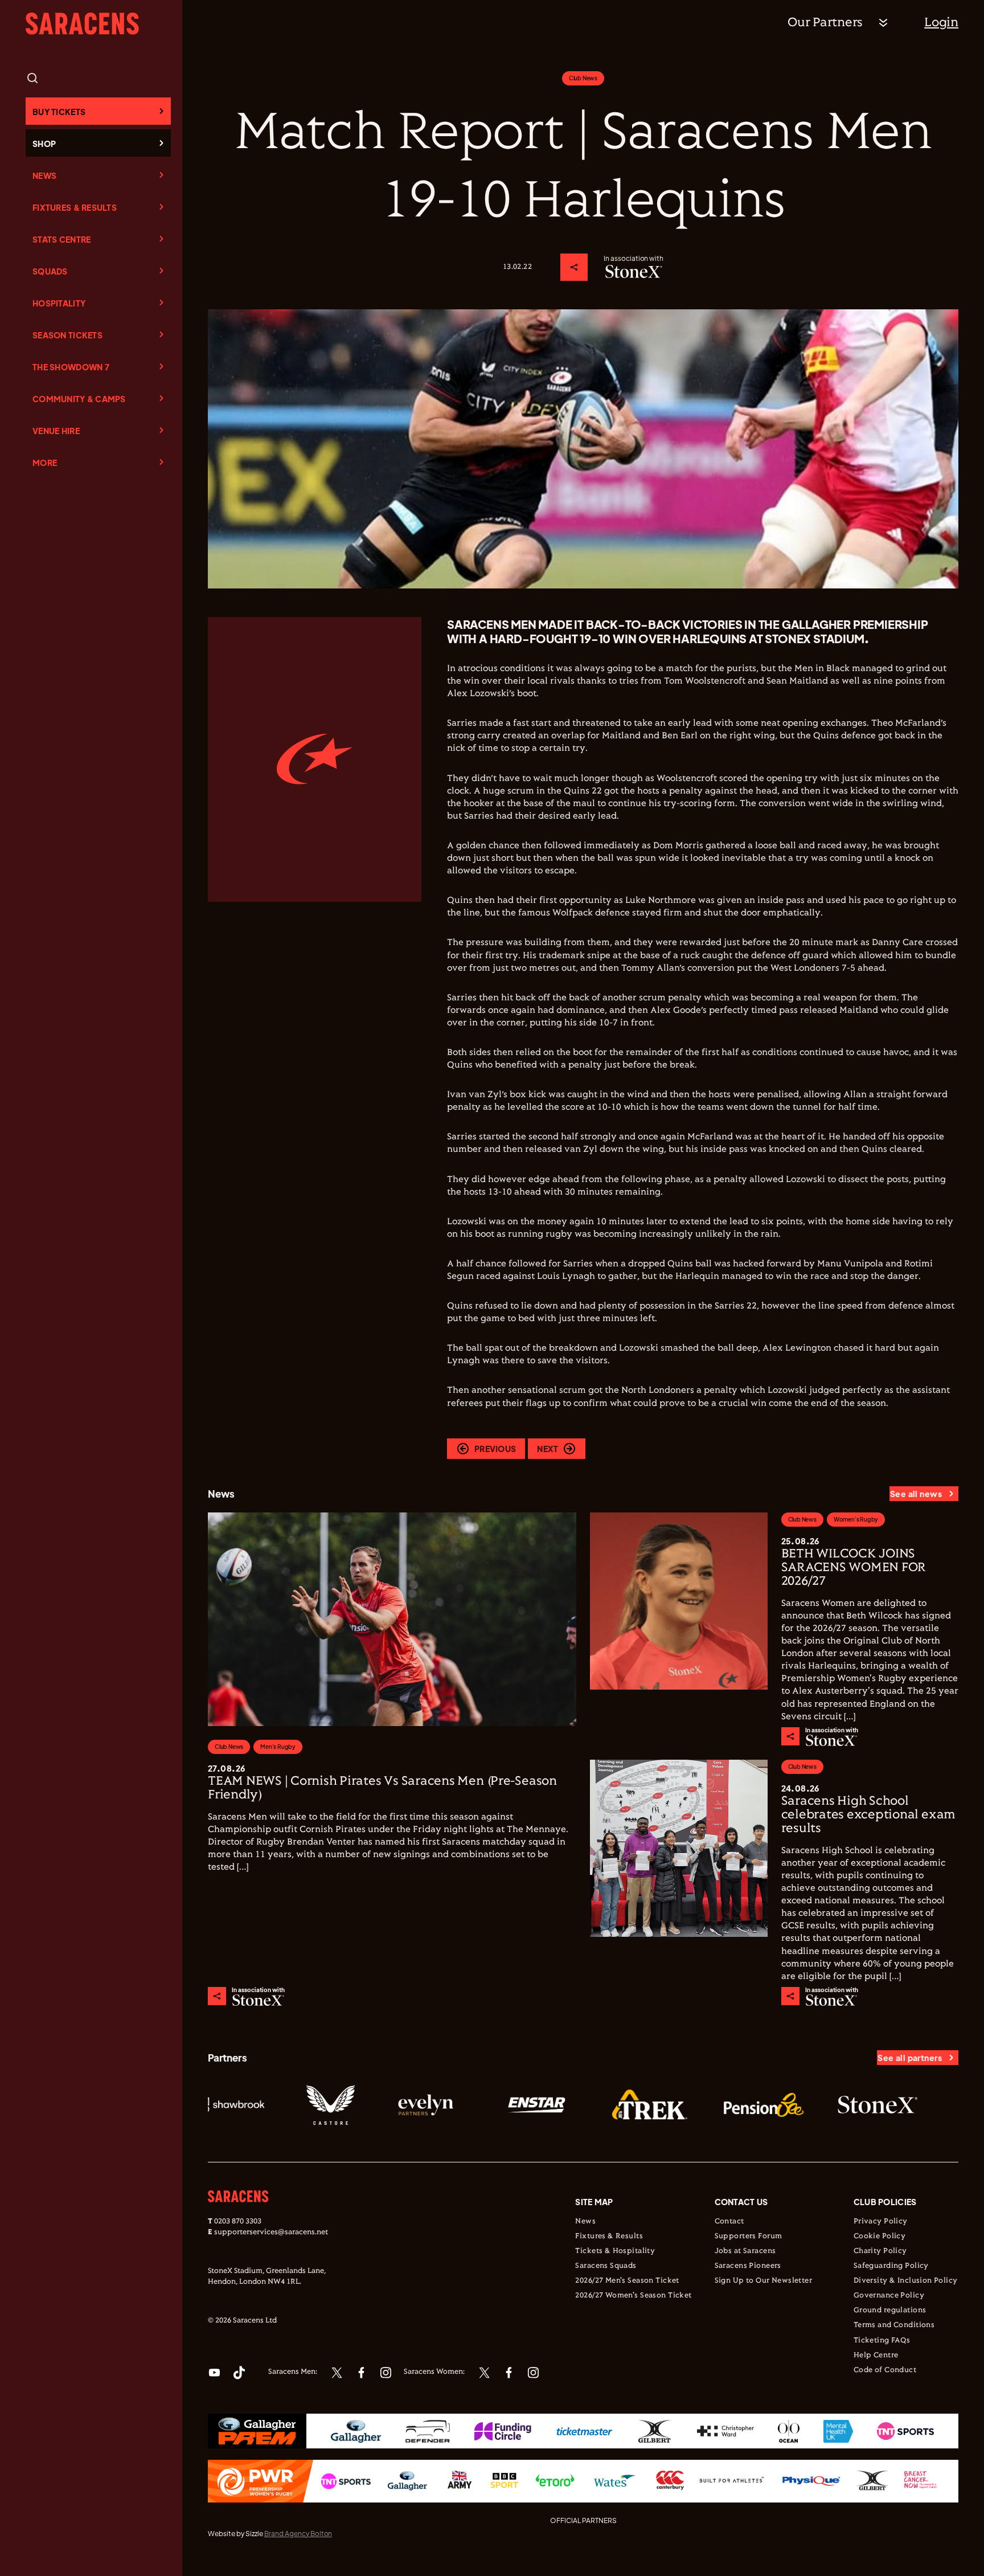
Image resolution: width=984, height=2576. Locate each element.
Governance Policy (889, 2296)
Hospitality (59, 303)
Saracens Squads (606, 2266)
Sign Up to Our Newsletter (764, 2281)
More (45, 463)
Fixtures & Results (75, 207)
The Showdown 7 (71, 367)
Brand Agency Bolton (298, 2534)
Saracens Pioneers (748, 2266)
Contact (729, 2222)
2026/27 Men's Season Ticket (627, 2281)
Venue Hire (56, 431)
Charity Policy (880, 2251)
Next (548, 1449)
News (44, 175)
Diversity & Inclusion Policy (906, 2281)
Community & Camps (79, 399)
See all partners (910, 2058)
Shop (44, 144)
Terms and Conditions (894, 2325)
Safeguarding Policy (891, 2266)
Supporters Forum (749, 2236)
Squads (50, 271)
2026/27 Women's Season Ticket (633, 2296)
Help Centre (876, 2356)
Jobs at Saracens (745, 2251)
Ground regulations (890, 2311)
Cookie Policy (880, 2236)
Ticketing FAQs (882, 2341)
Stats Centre (61, 239)
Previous (495, 1449)
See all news (916, 1494)
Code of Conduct (885, 2370)
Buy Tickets (59, 112)
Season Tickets (67, 335)
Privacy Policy (881, 2222)
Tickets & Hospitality (615, 2251)
